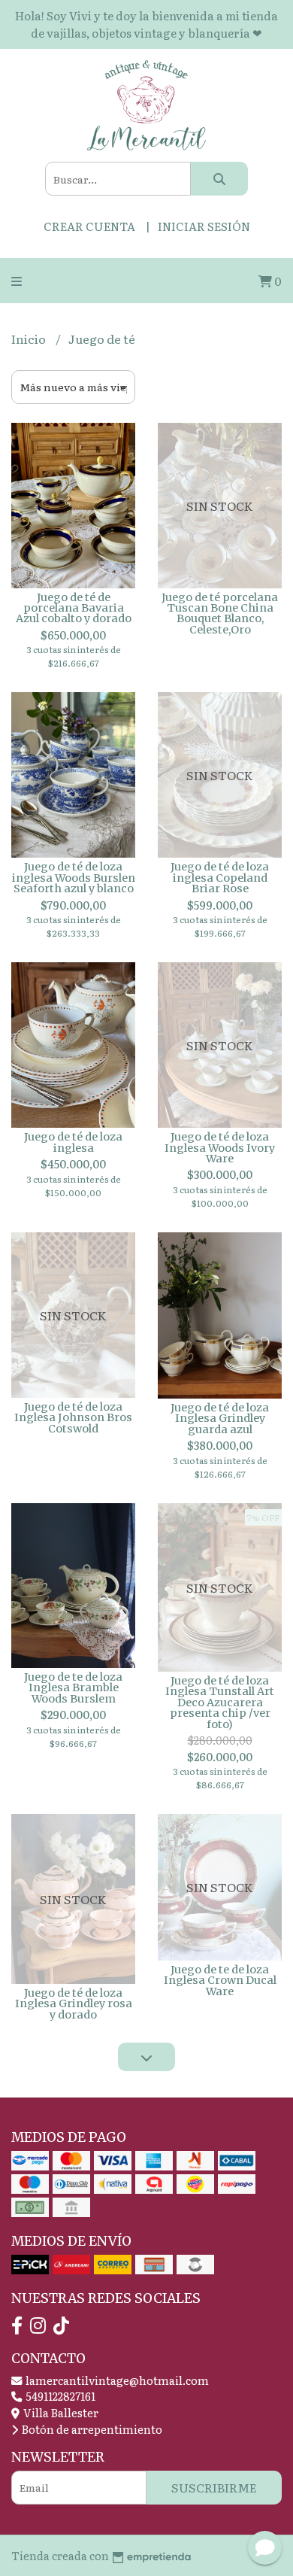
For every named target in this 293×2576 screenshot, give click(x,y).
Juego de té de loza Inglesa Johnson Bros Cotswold (73, 1418)
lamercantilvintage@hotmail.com (116, 2380)
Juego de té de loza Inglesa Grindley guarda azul (220, 1419)
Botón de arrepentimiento (91, 2429)
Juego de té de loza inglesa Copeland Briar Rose (220, 878)
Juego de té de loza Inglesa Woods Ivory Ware (220, 1148)
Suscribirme (214, 2487)
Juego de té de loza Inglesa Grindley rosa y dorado (74, 2004)
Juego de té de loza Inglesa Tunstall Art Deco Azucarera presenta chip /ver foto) (220, 1703)
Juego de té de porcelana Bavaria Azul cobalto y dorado (74, 608)
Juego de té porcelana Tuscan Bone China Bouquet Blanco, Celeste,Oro (220, 614)
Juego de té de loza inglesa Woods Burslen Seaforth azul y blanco (74, 878)
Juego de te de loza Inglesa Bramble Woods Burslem (73, 1688)
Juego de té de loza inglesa (73, 1142)
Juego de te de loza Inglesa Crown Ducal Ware (220, 1981)
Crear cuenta (89, 226)
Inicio (30, 339)
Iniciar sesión (204, 226)
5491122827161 (59, 2396)
